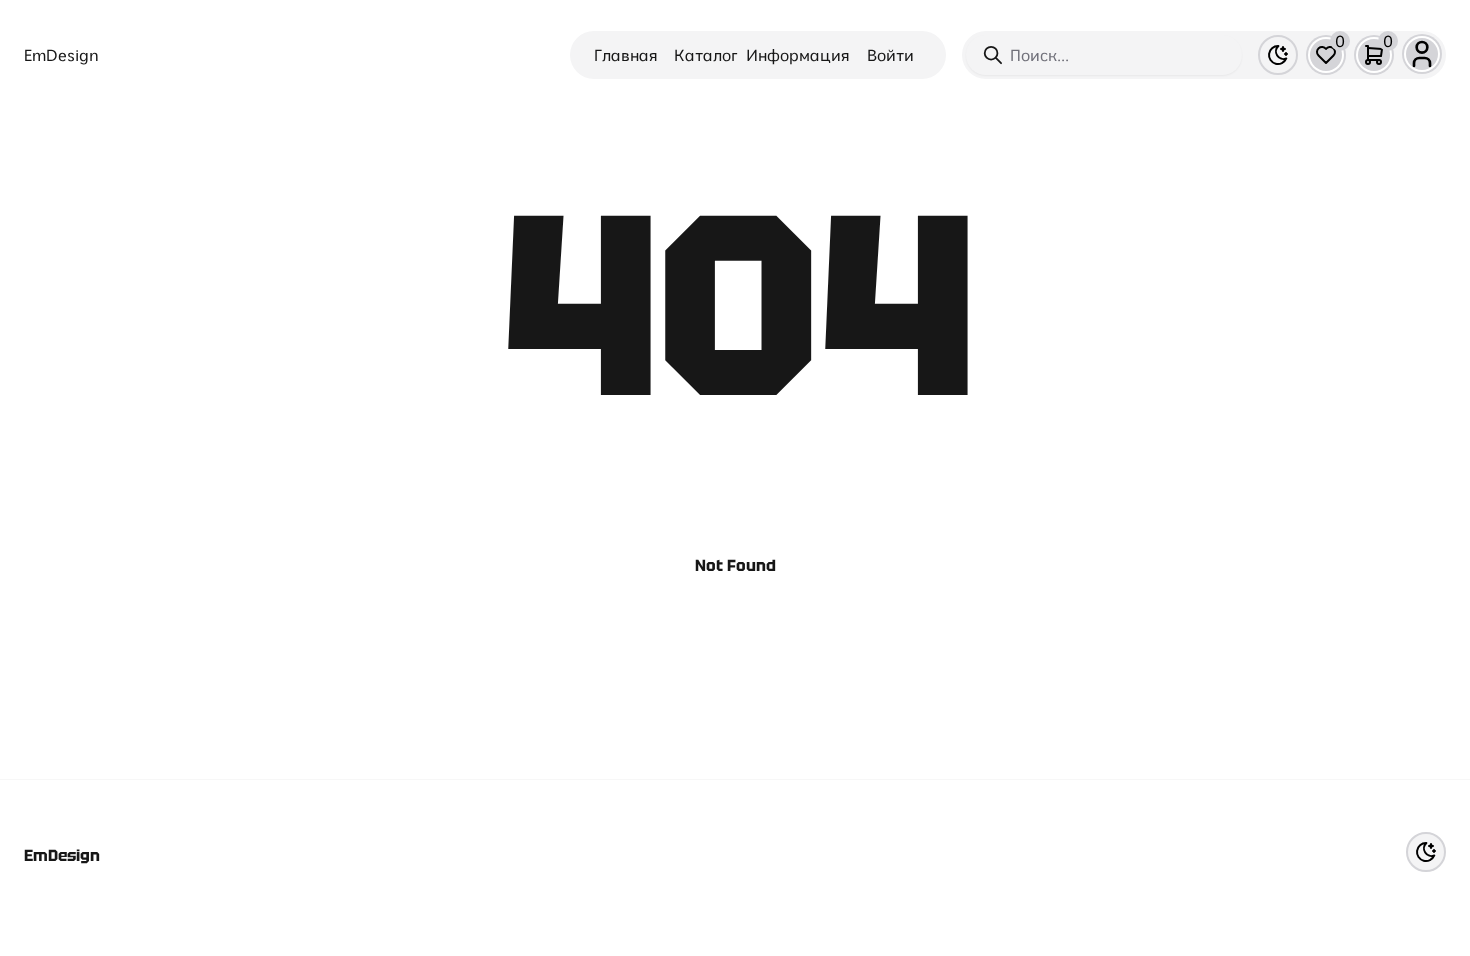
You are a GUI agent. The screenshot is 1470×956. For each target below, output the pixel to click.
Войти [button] (890, 55)
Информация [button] (798, 55)
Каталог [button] (706, 55)
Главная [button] (626, 55)
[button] (1326, 55)
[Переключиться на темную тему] (1278, 55)
